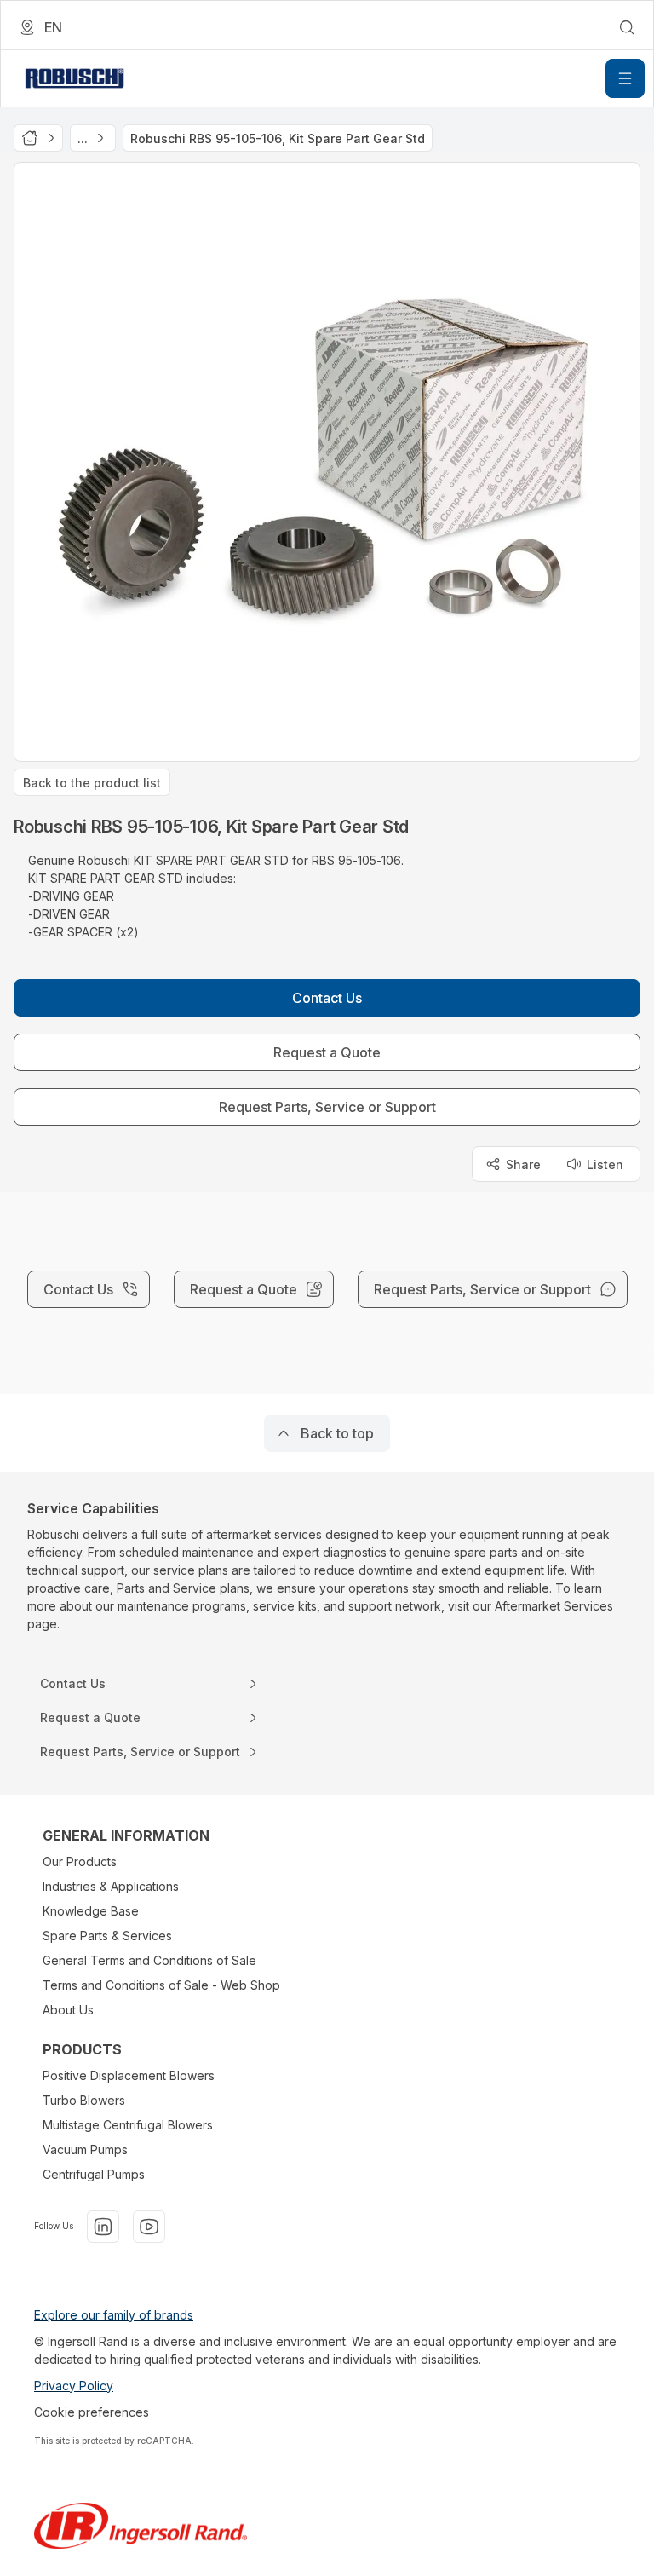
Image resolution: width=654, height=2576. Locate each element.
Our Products (80, 1861)
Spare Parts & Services (107, 1936)
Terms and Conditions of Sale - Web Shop (161, 1985)
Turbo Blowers (84, 2100)
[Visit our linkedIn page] (103, 2227)
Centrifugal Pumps (94, 2174)
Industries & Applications (111, 1886)
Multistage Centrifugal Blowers (128, 2125)
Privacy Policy (74, 2386)
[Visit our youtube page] (149, 2227)
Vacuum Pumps (85, 2150)
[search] (627, 27)
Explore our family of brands (114, 2315)
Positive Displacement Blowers (129, 2075)
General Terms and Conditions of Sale (149, 1960)
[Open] (625, 78)
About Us (68, 2010)
